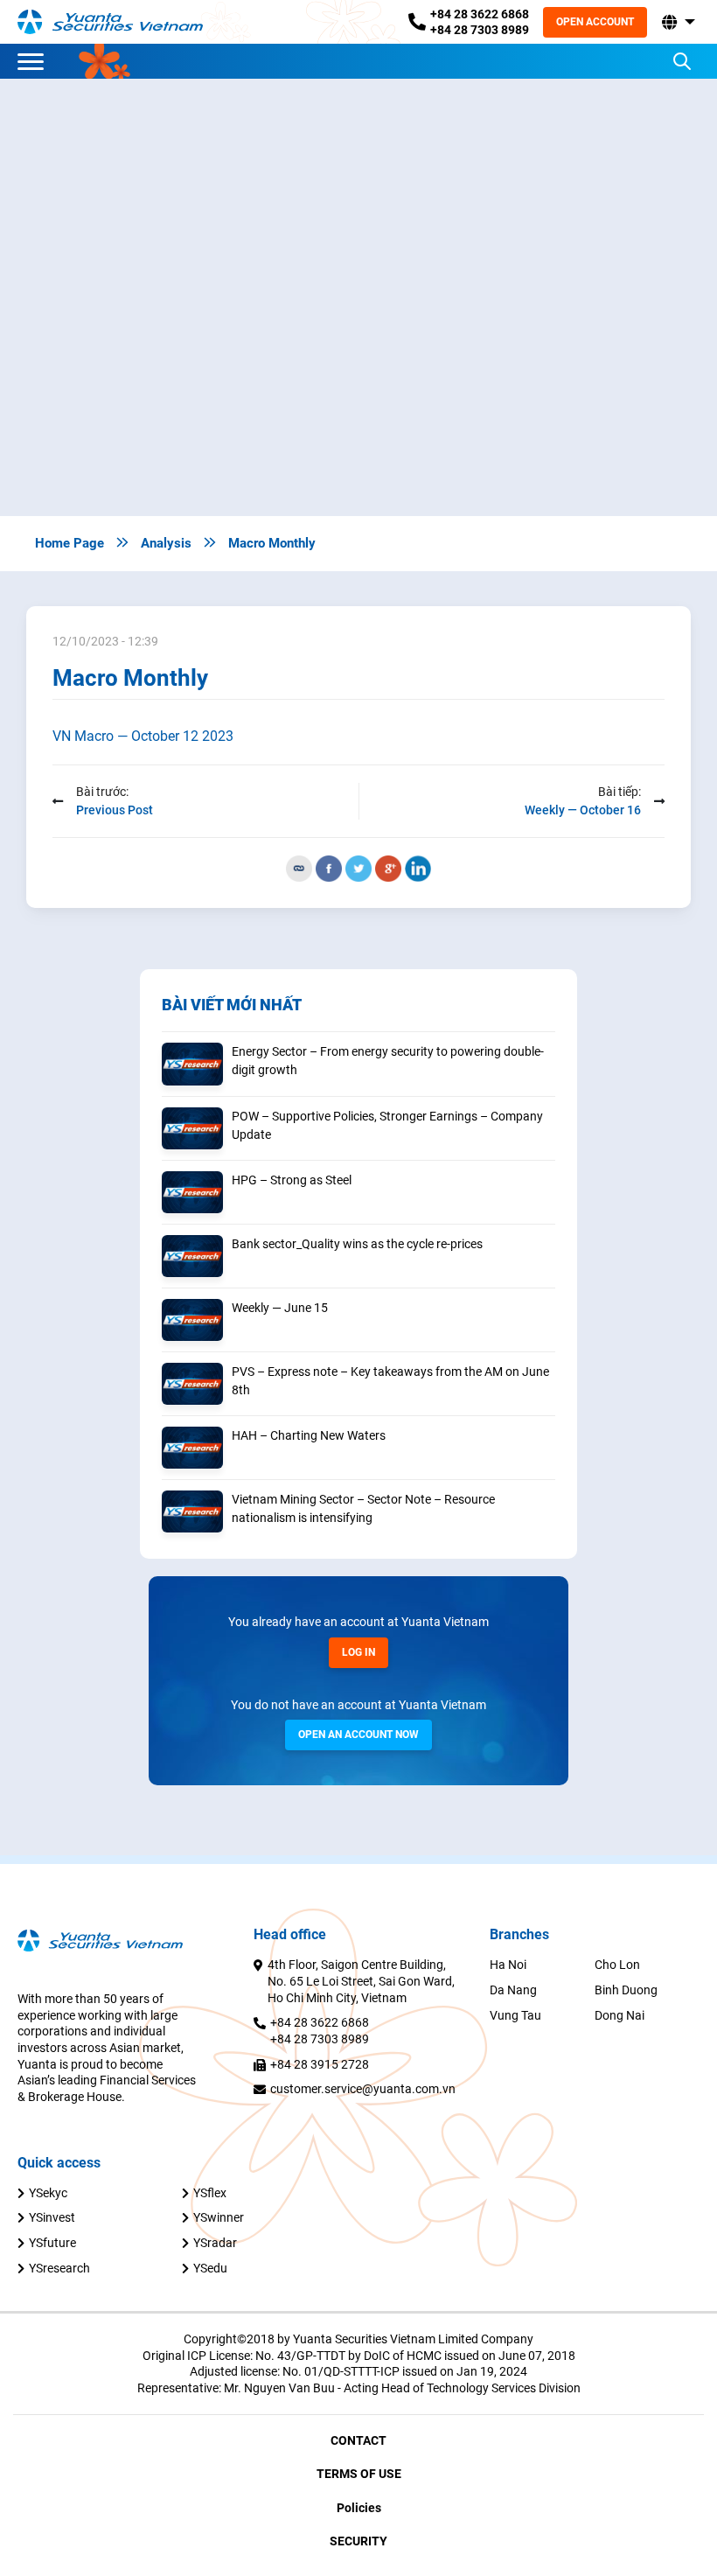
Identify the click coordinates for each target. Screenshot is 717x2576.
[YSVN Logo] (121, 22)
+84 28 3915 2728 (320, 2064)
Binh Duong (626, 1990)
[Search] (682, 61)
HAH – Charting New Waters (309, 1435)
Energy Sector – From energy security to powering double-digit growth (388, 1061)
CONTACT (358, 2440)
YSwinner (219, 2217)
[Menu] (35, 61)
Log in (358, 1652)
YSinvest (52, 2217)
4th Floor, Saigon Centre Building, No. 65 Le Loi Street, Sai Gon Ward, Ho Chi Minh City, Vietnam (361, 1981)
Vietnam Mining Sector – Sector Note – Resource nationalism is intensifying (363, 1508)
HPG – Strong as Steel (292, 1180)
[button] (677, 22)
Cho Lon (617, 1965)
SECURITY (358, 2541)
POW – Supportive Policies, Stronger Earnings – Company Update (387, 1125)
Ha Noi (508, 1965)
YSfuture (52, 2243)
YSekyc (48, 2193)
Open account (595, 22)
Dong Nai (620, 2015)
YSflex (210, 2193)
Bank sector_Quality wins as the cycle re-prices (357, 1244)
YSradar (215, 2243)
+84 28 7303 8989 (480, 30)
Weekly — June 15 (280, 1308)
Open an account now (358, 1735)
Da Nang (513, 1990)
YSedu (210, 2268)
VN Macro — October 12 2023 (143, 736)
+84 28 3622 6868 (480, 14)
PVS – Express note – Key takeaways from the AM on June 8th (390, 1381)
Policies (359, 2508)
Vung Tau (515, 2015)
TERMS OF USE (359, 2474)
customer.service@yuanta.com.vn (363, 2089)
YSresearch (59, 2268)
